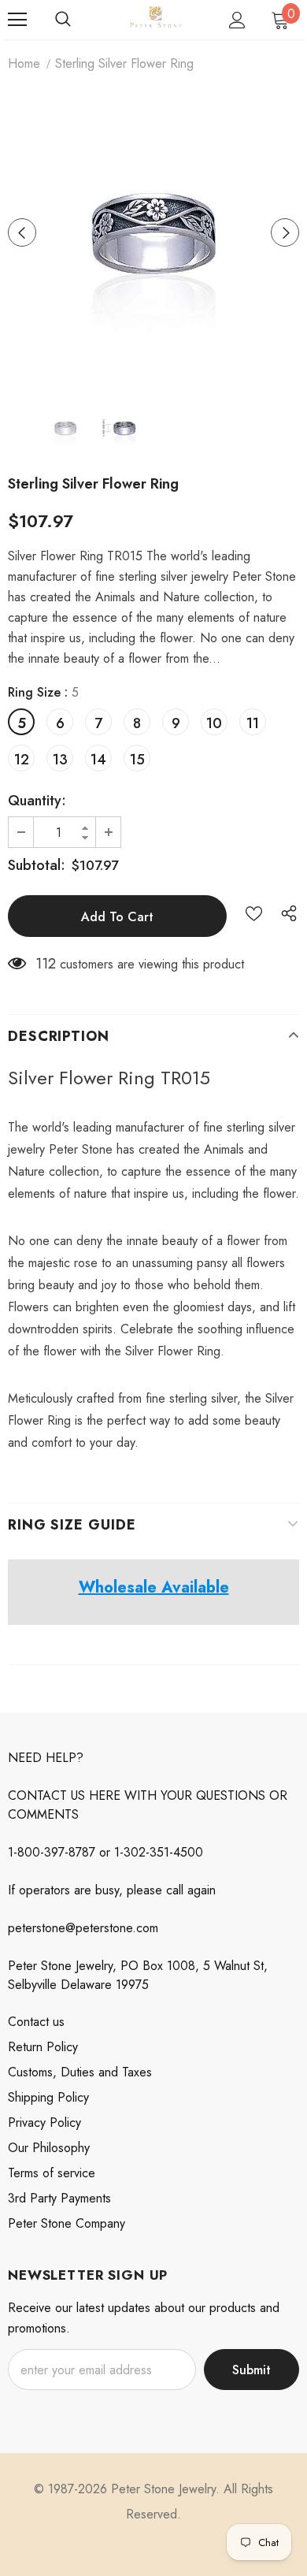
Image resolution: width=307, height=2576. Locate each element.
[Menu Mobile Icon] (17, 20)
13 (60, 760)
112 (46, 964)
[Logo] (155, 19)
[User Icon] (237, 20)
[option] (153, 232)
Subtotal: (37, 865)
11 (253, 723)
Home (24, 63)
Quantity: (37, 801)
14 (98, 760)
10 (214, 723)
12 (22, 760)
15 (137, 760)
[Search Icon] (63, 20)
